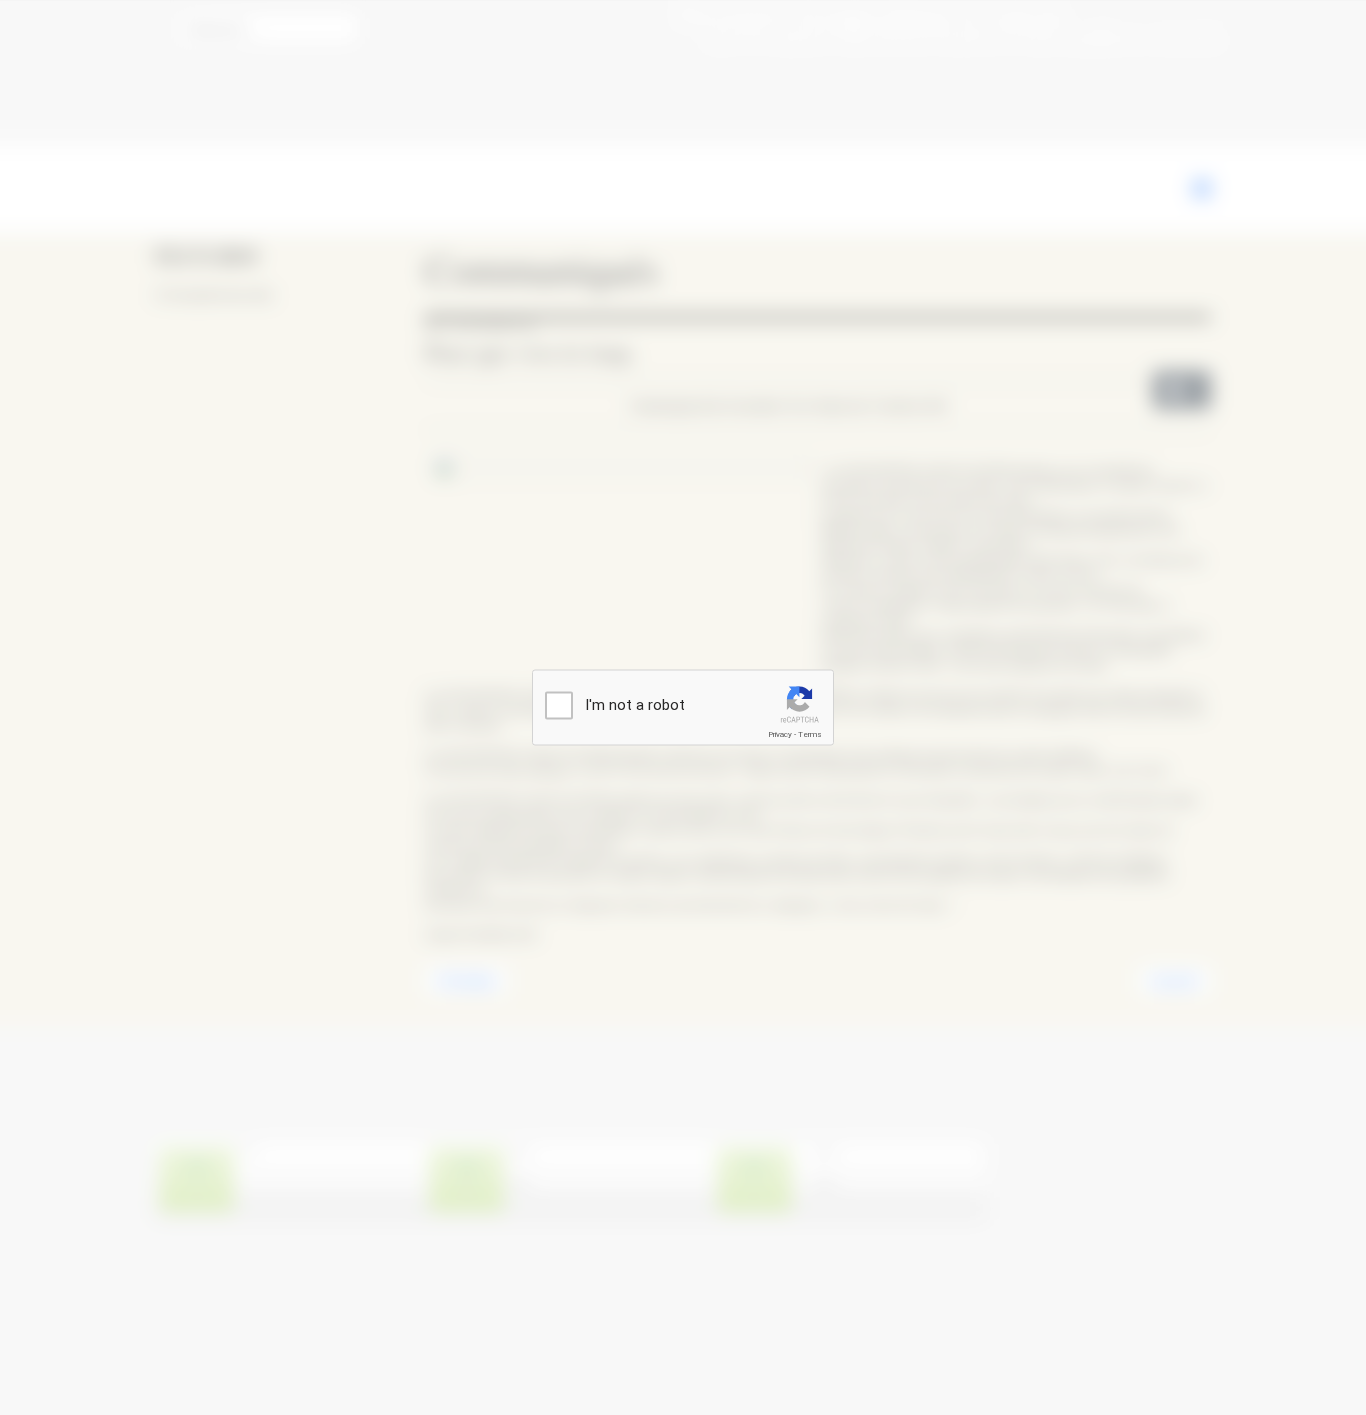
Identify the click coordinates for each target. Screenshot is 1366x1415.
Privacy (780, 734)
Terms (810, 734)
